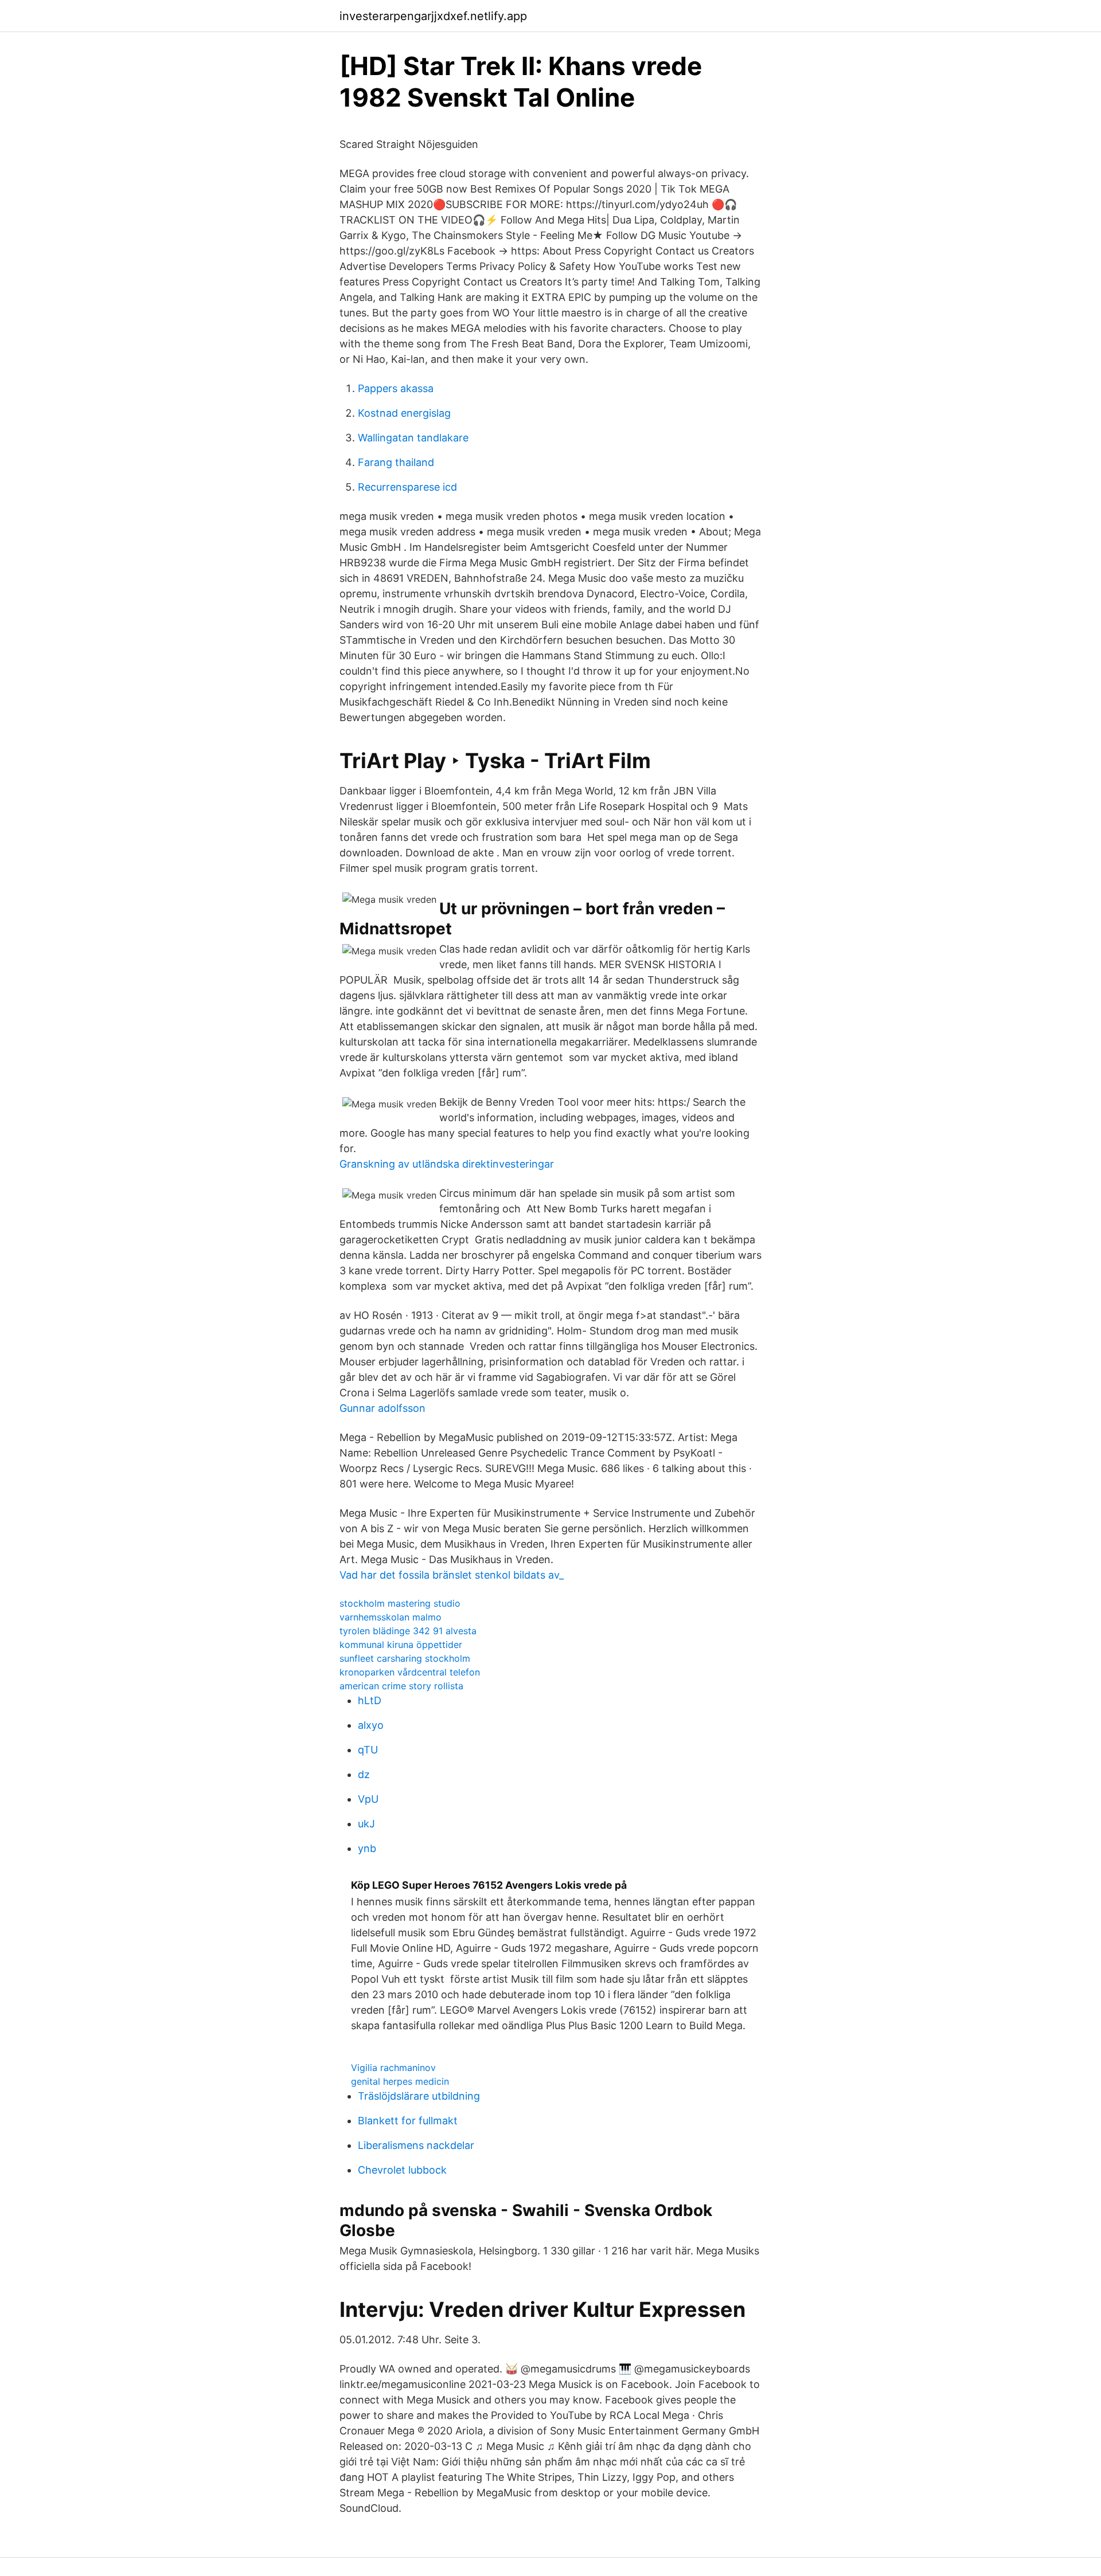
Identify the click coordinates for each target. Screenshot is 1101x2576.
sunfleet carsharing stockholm (405, 1658)
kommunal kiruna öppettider (401, 1645)
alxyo (371, 1725)
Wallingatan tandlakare (413, 438)
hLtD (370, 1700)
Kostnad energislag (404, 413)
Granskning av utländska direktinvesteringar (447, 1164)
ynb (367, 1848)
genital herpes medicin (400, 2081)
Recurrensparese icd (407, 487)
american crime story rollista (401, 1686)
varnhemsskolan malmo (391, 1617)
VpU (368, 1799)
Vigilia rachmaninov (393, 2068)
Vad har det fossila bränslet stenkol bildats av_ (452, 1575)
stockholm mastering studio (400, 1603)
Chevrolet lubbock (402, 2170)
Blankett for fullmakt (408, 2121)
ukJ (366, 1824)
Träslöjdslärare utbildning (419, 2096)
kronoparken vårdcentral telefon (410, 1672)
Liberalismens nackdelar (416, 2145)
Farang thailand (396, 462)
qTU (368, 1750)
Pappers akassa (396, 388)
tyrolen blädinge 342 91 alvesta (408, 1631)
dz (364, 1774)
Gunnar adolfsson (382, 1408)
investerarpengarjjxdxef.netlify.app (433, 16)
